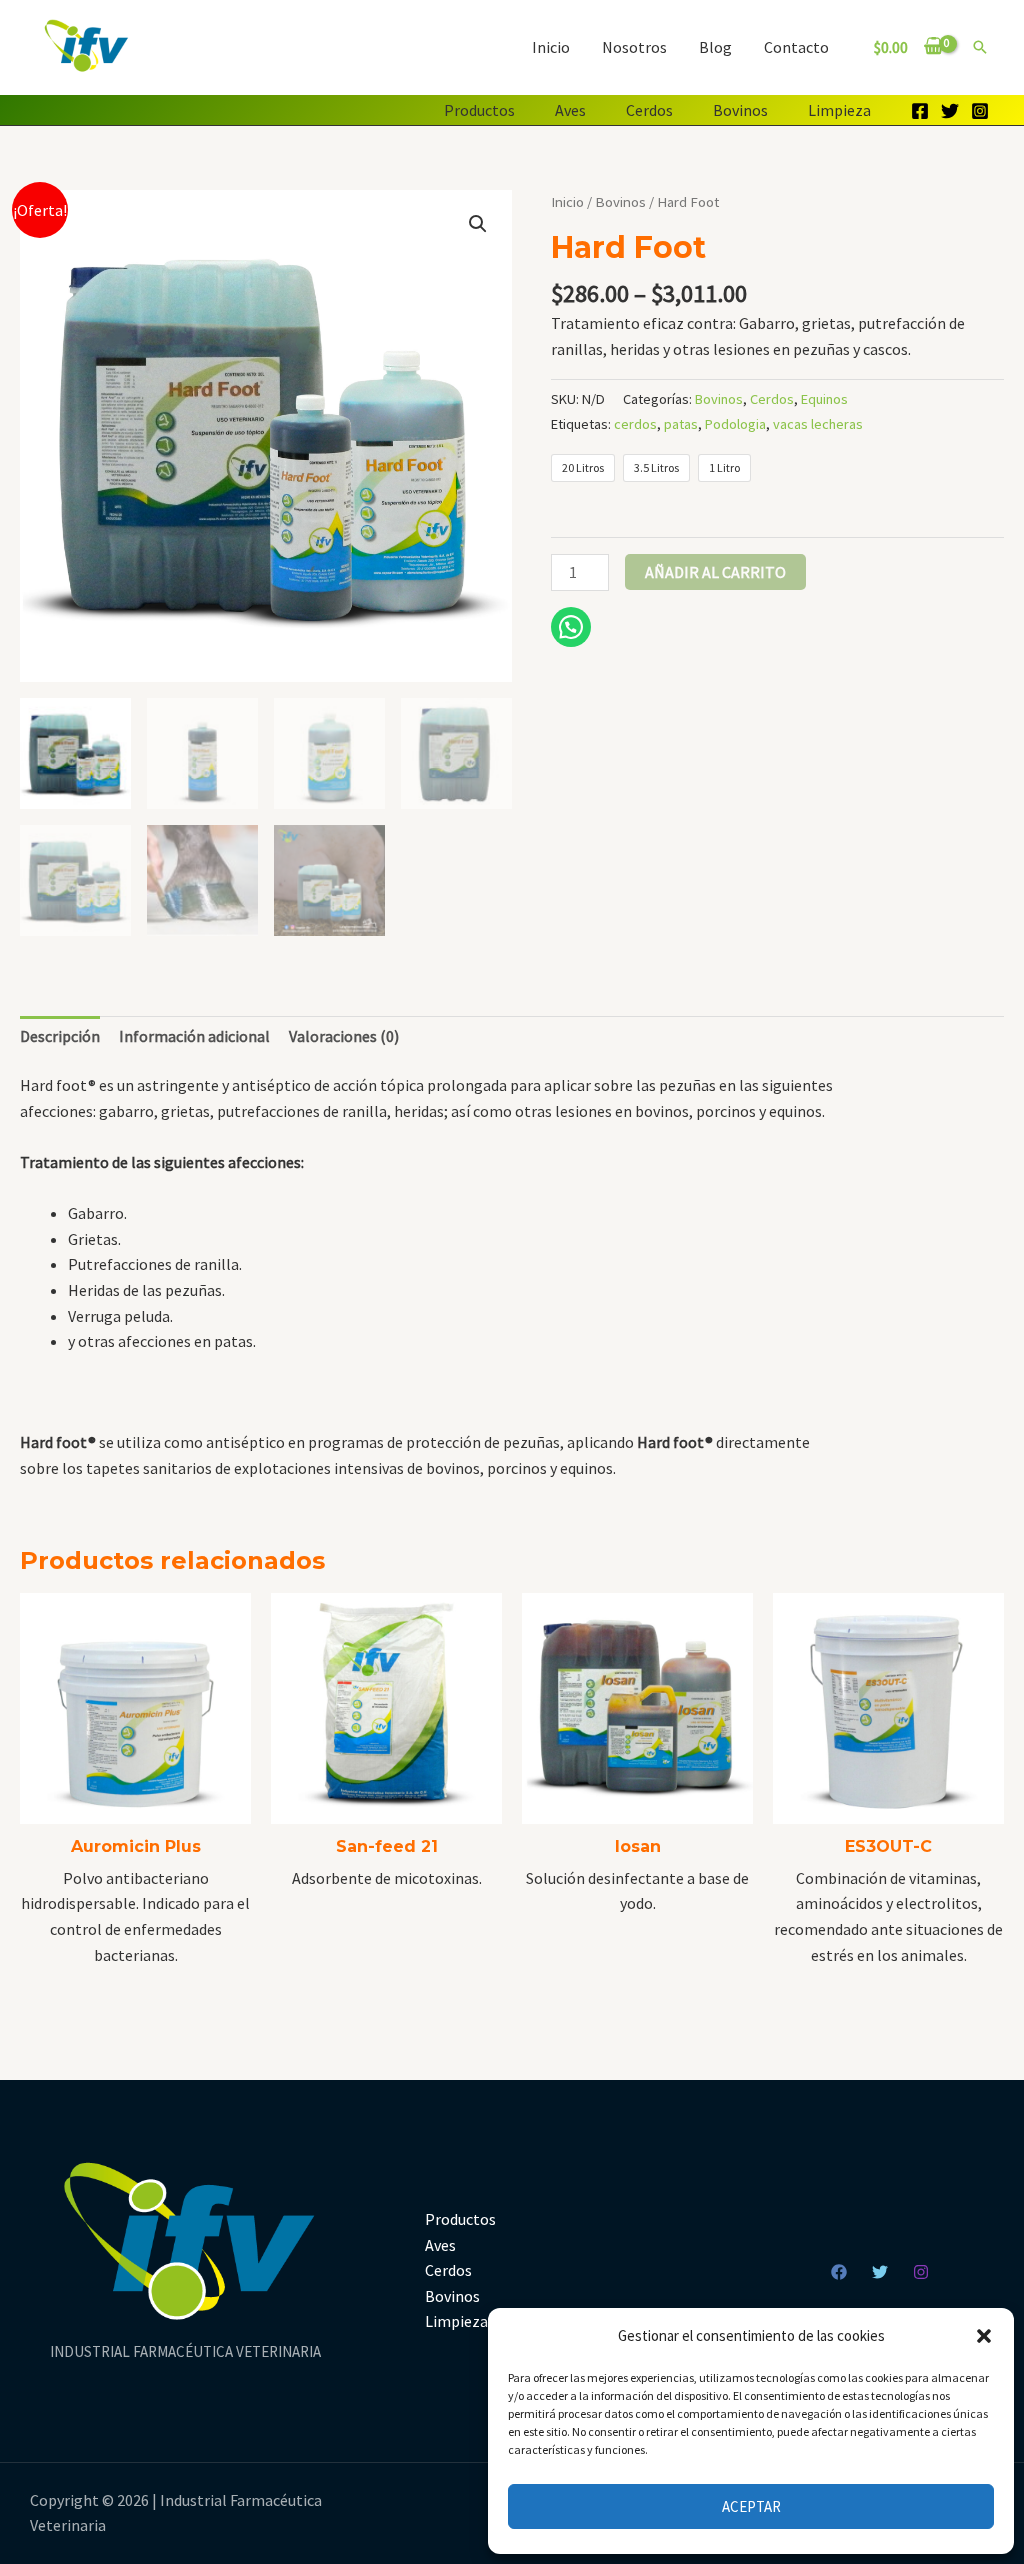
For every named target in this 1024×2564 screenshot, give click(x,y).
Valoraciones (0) (344, 1036)
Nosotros (634, 47)
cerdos (635, 424)
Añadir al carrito (715, 572)
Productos (479, 110)
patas (681, 424)
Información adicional (194, 1036)
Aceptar (751, 2506)
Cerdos (649, 110)
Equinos (824, 399)
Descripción (60, 1036)
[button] (984, 2336)
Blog (715, 47)
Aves (570, 110)
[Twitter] (950, 111)
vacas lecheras (818, 424)
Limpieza (839, 110)
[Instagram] (980, 111)
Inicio (551, 47)
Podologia (735, 424)
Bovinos (740, 110)
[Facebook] (920, 111)
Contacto (796, 47)
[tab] (60, 1037)
